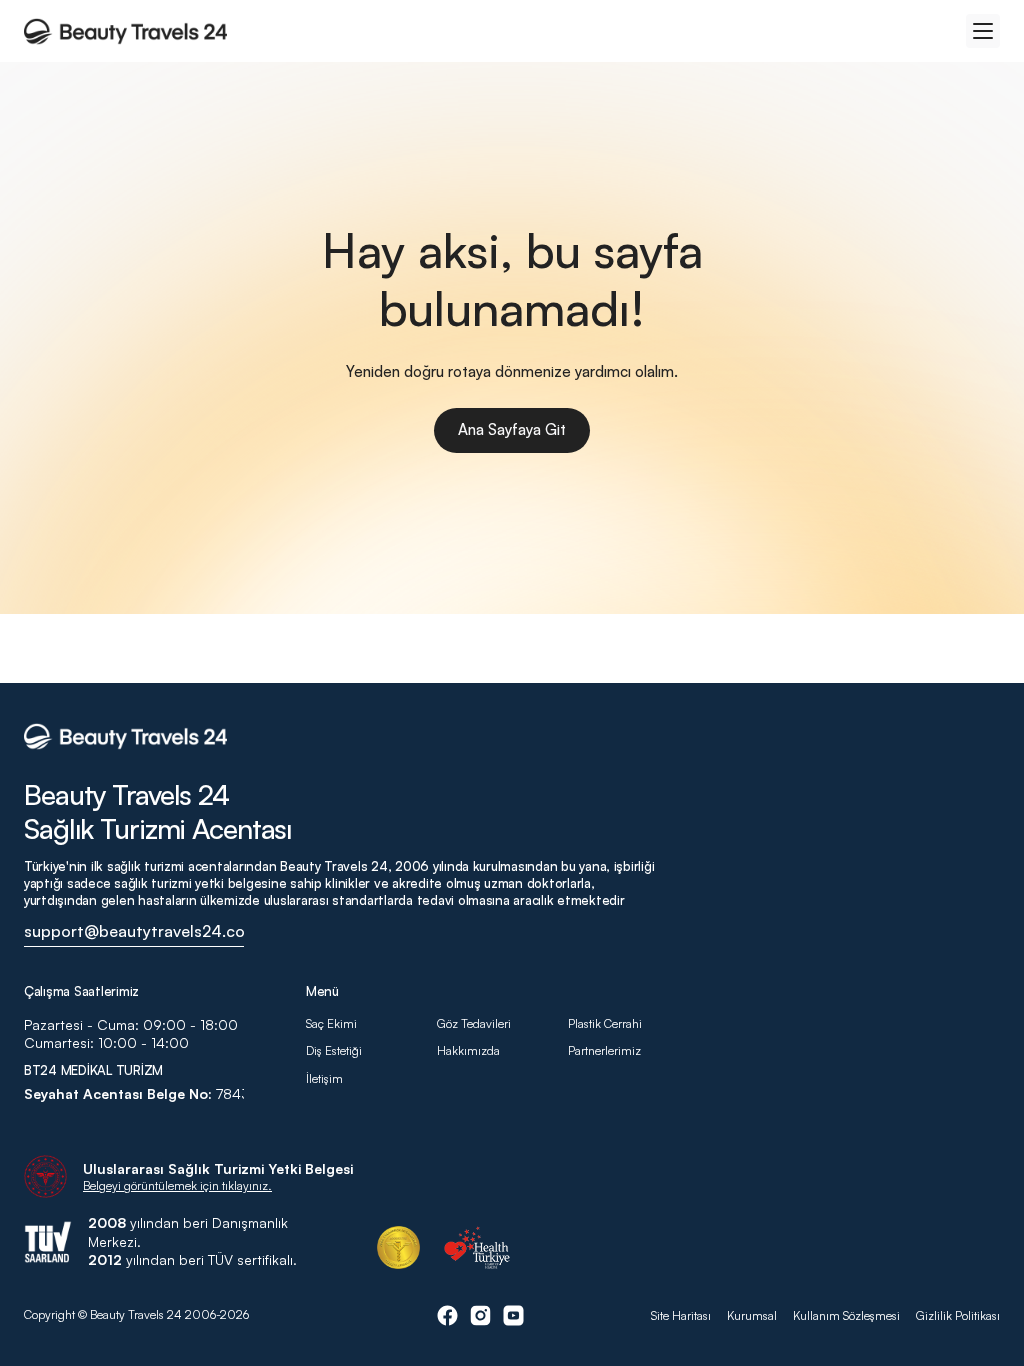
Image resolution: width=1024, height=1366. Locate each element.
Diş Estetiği (334, 1050)
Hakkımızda (470, 1050)
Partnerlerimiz (604, 1050)
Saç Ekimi (331, 1023)
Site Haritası (681, 1315)
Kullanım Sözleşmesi (846, 1315)
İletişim (324, 1078)
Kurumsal (752, 1315)
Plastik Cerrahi (605, 1023)
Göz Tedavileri (474, 1023)
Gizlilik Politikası (958, 1315)
